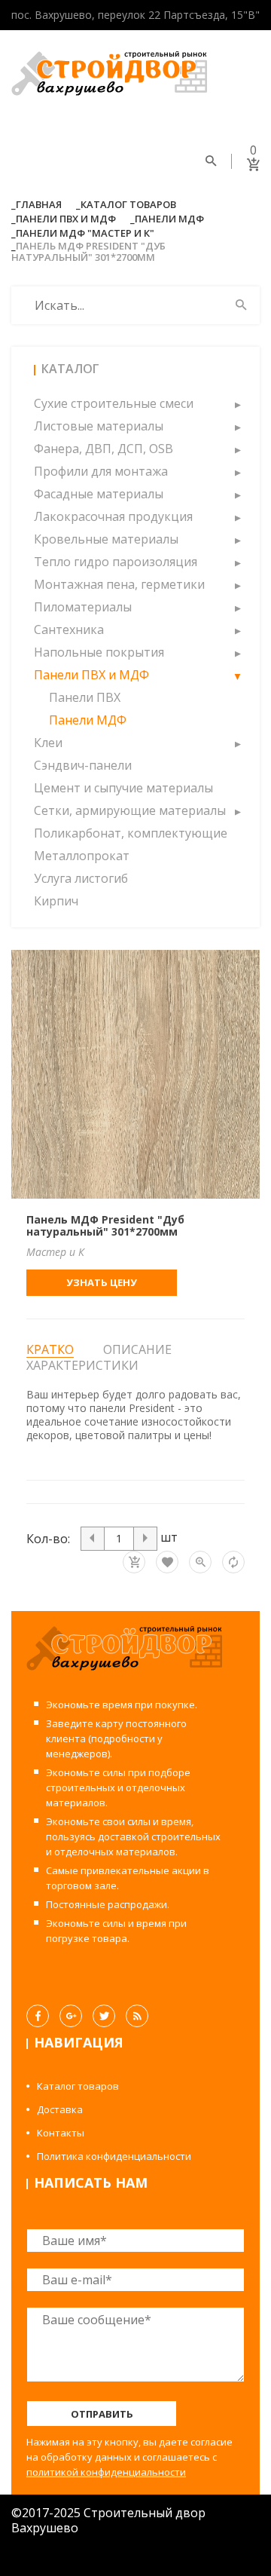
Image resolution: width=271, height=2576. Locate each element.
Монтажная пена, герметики (119, 584)
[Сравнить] (233, 1562)
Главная (39, 204)
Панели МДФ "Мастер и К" (85, 233)
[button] (237, 403)
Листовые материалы (99, 426)
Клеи (48, 743)
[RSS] (137, 2016)
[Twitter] (104, 2016)
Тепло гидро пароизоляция (116, 562)
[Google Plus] (71, 2016)
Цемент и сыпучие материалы (123, 788)
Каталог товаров (128, 204)
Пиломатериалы (83, 607)
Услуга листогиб (81, 878)
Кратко (50, 1350)
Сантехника (69, 629)
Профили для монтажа (101, 471)
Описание (137, 1349)
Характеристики (82, 1365)
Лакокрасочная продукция (113, 516)
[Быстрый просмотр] (200, 1562)
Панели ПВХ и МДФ (66, 219)
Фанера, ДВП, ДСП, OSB (104, 449)
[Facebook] (38, 2016)
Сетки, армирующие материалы (130, 810)
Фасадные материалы (99, 494)
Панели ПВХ (85, 697)
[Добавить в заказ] (134, 1562)
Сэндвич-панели (83, 765)
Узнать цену (102, 1282)
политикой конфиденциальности (106, 2472)
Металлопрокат (82, 856)
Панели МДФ (169, 219)
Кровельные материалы (106, 539)
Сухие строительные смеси (114, 403)
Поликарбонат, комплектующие (131, 833)
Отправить (102, 2414)
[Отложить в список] (167, 1562)
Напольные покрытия (99, 652)
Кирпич (56, 901)
